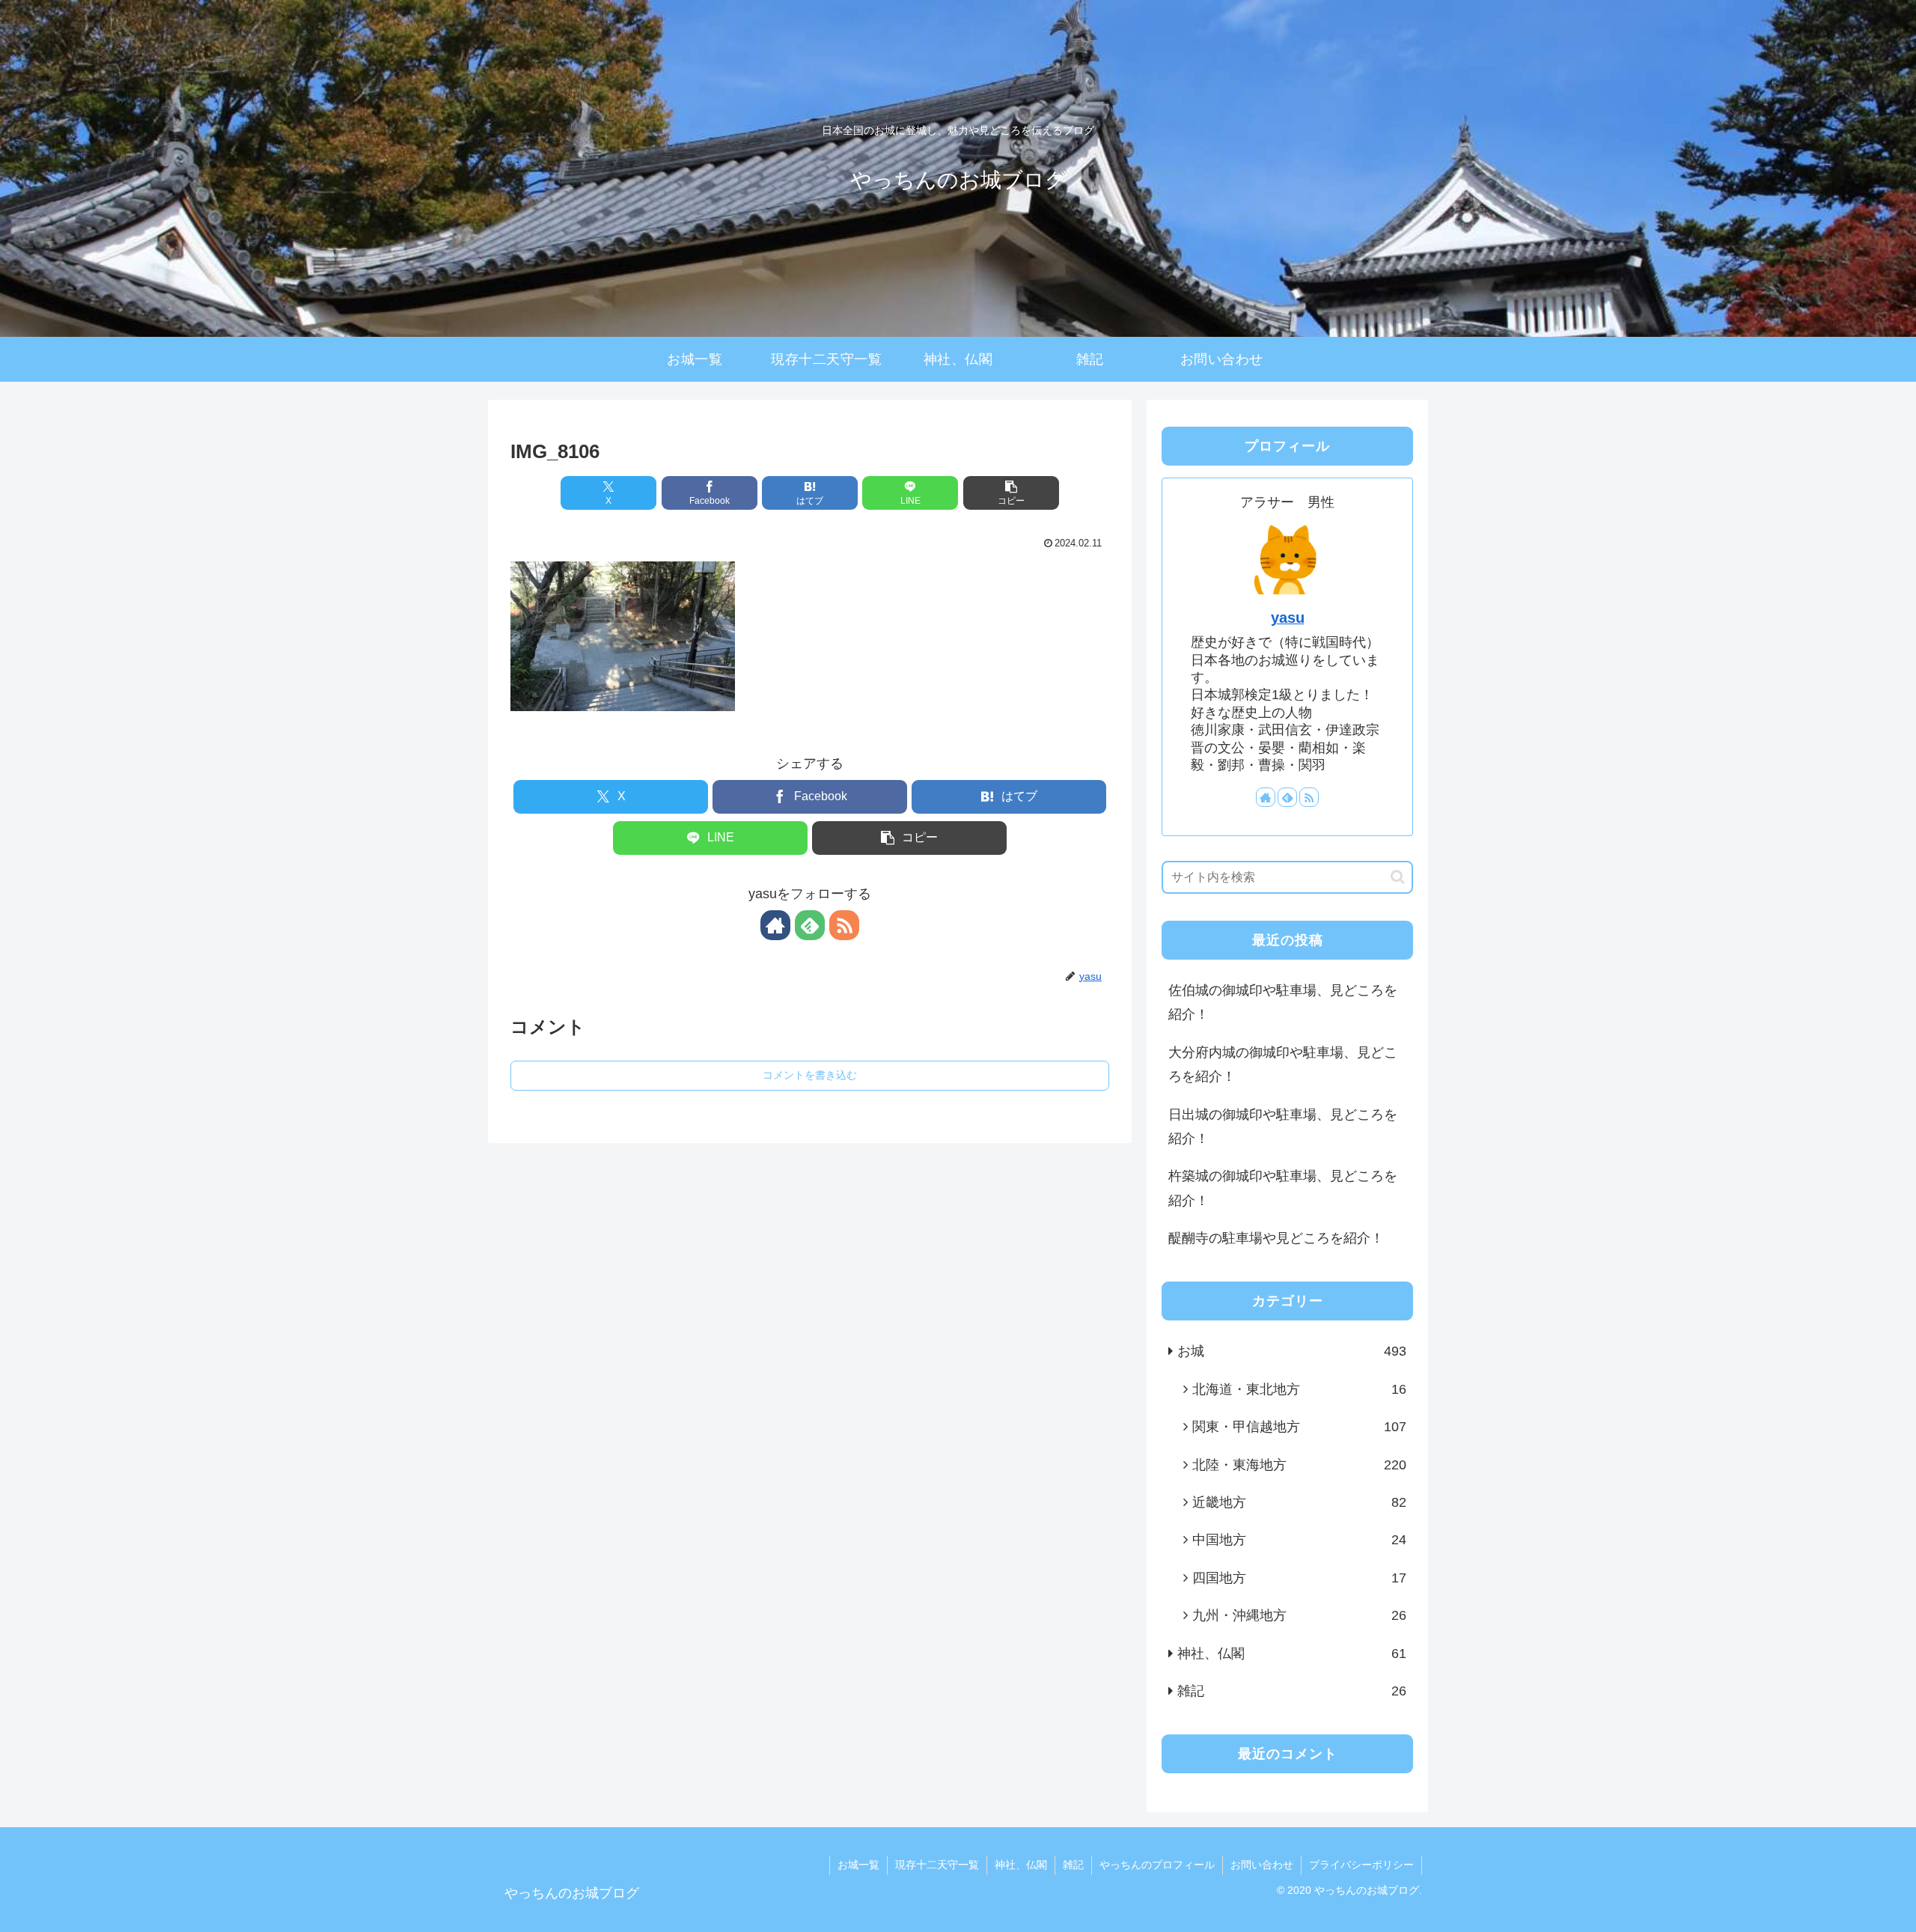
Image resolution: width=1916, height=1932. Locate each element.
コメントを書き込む (810, 1075)
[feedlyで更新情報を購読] (810, 925)
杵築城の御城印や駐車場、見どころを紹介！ (1283, 1188)
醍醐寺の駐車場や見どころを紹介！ (1276, 1238)
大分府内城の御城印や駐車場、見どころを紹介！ (1283, 1064)
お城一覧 (858, 1865)
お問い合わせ (1262, 1865)
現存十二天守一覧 (937, 1865)
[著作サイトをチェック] (775, 925)
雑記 (1073, 1865)
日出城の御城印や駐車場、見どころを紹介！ (1283, 1127)
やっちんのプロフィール (1157, 1865)
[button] (1011, 493)
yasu (1288, 618)
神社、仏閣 (1021, 1865)
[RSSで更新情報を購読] (844, 925)
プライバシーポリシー (1361, 1865)
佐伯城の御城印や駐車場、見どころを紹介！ (1283, 1002)
